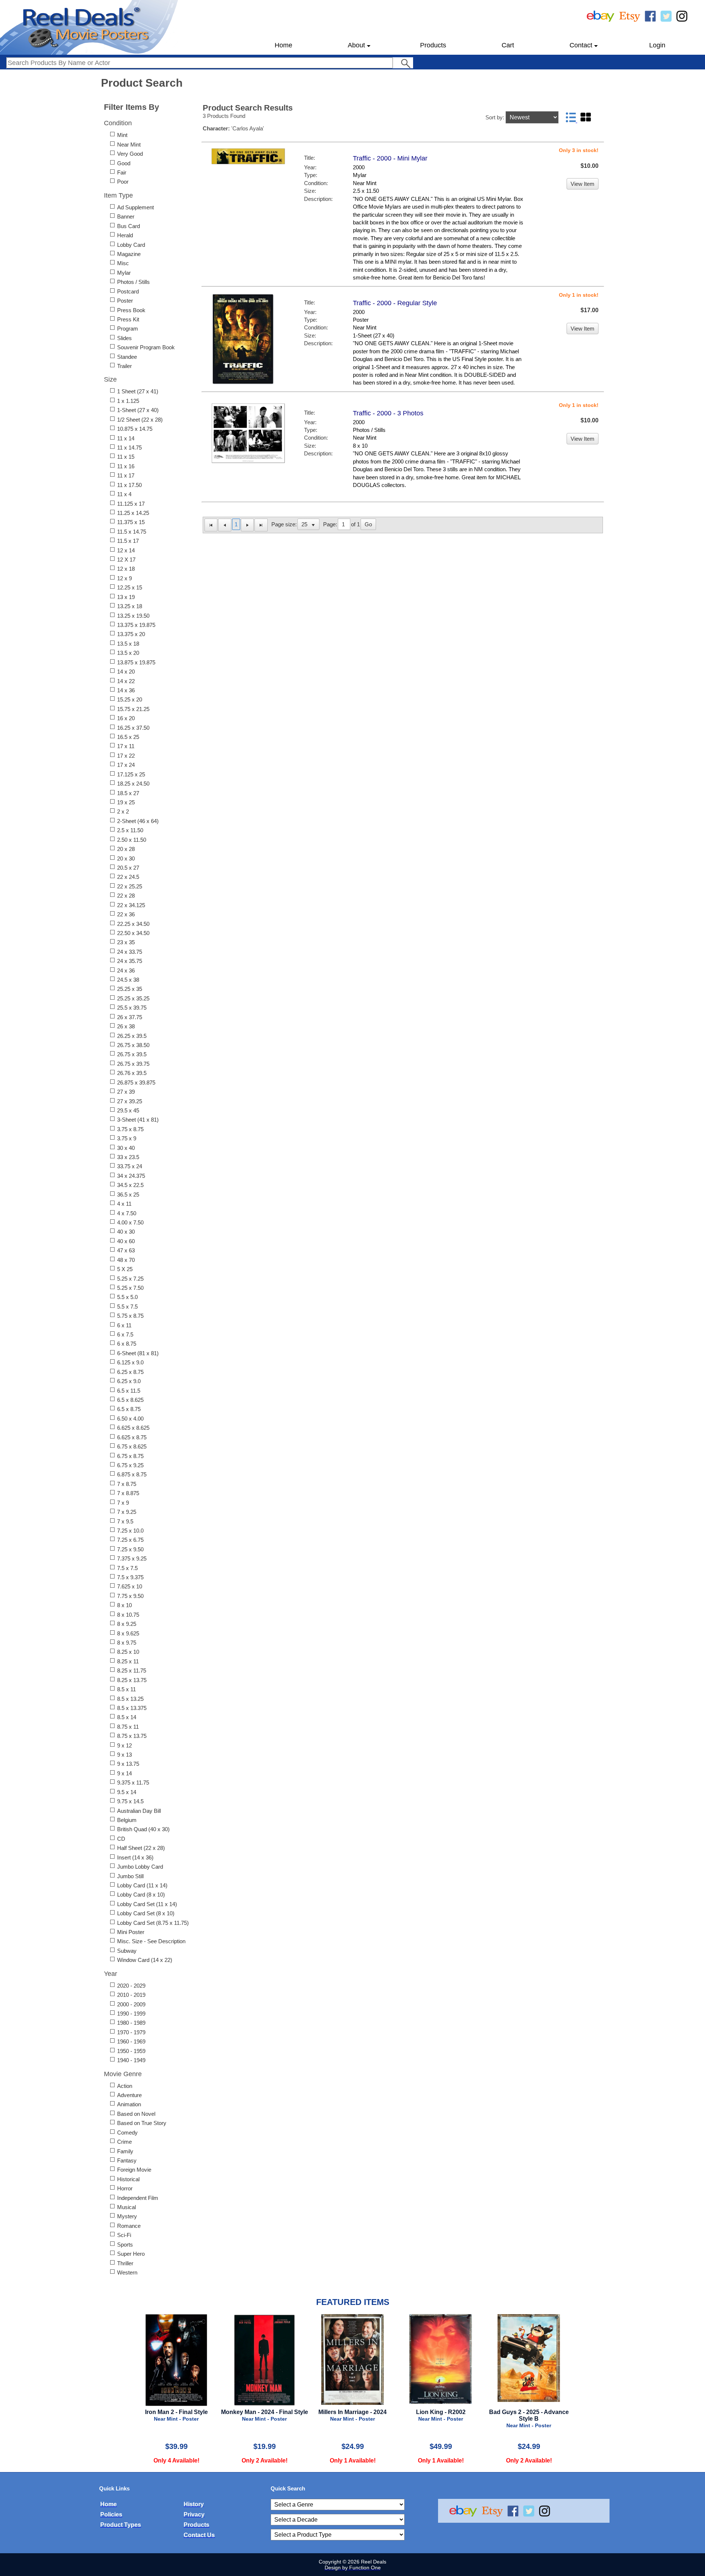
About (356, 45)
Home (283, 45)
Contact (581, 45)
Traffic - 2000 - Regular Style (395, 303)
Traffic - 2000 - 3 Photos (388, 413)
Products (433, 45)
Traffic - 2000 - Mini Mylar (390, 158)
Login (657, 45)
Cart (508, 45)
